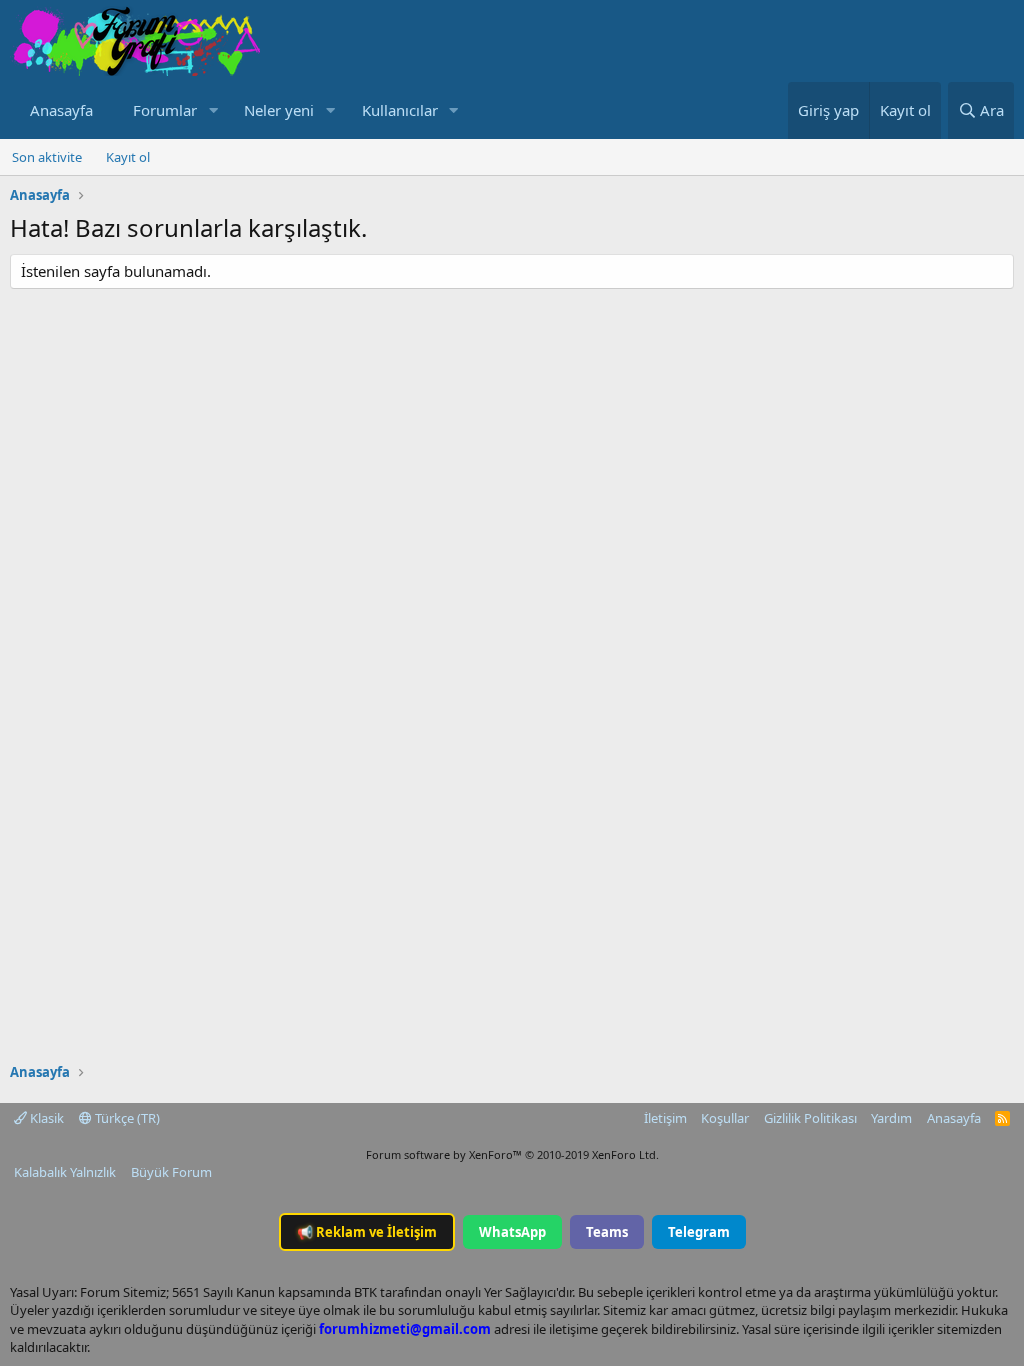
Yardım (891, 1118)
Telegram (699, 1232)
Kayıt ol (128, 157)
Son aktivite (47, 157)
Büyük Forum (171, 1172)
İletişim (665, 1118)
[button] (213, 110)
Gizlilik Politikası (810, 1118)
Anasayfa (61, 110)
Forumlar (165, 110)
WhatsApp (512, 1232)
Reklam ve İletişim (367, 1232)
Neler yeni (279, 110)
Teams (607, 1232)
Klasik (45, 1118)
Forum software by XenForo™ (512, 1154)
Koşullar (725, 1118)
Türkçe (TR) (126, 1118)
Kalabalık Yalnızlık (65, 1172)
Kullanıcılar (400, 110)
